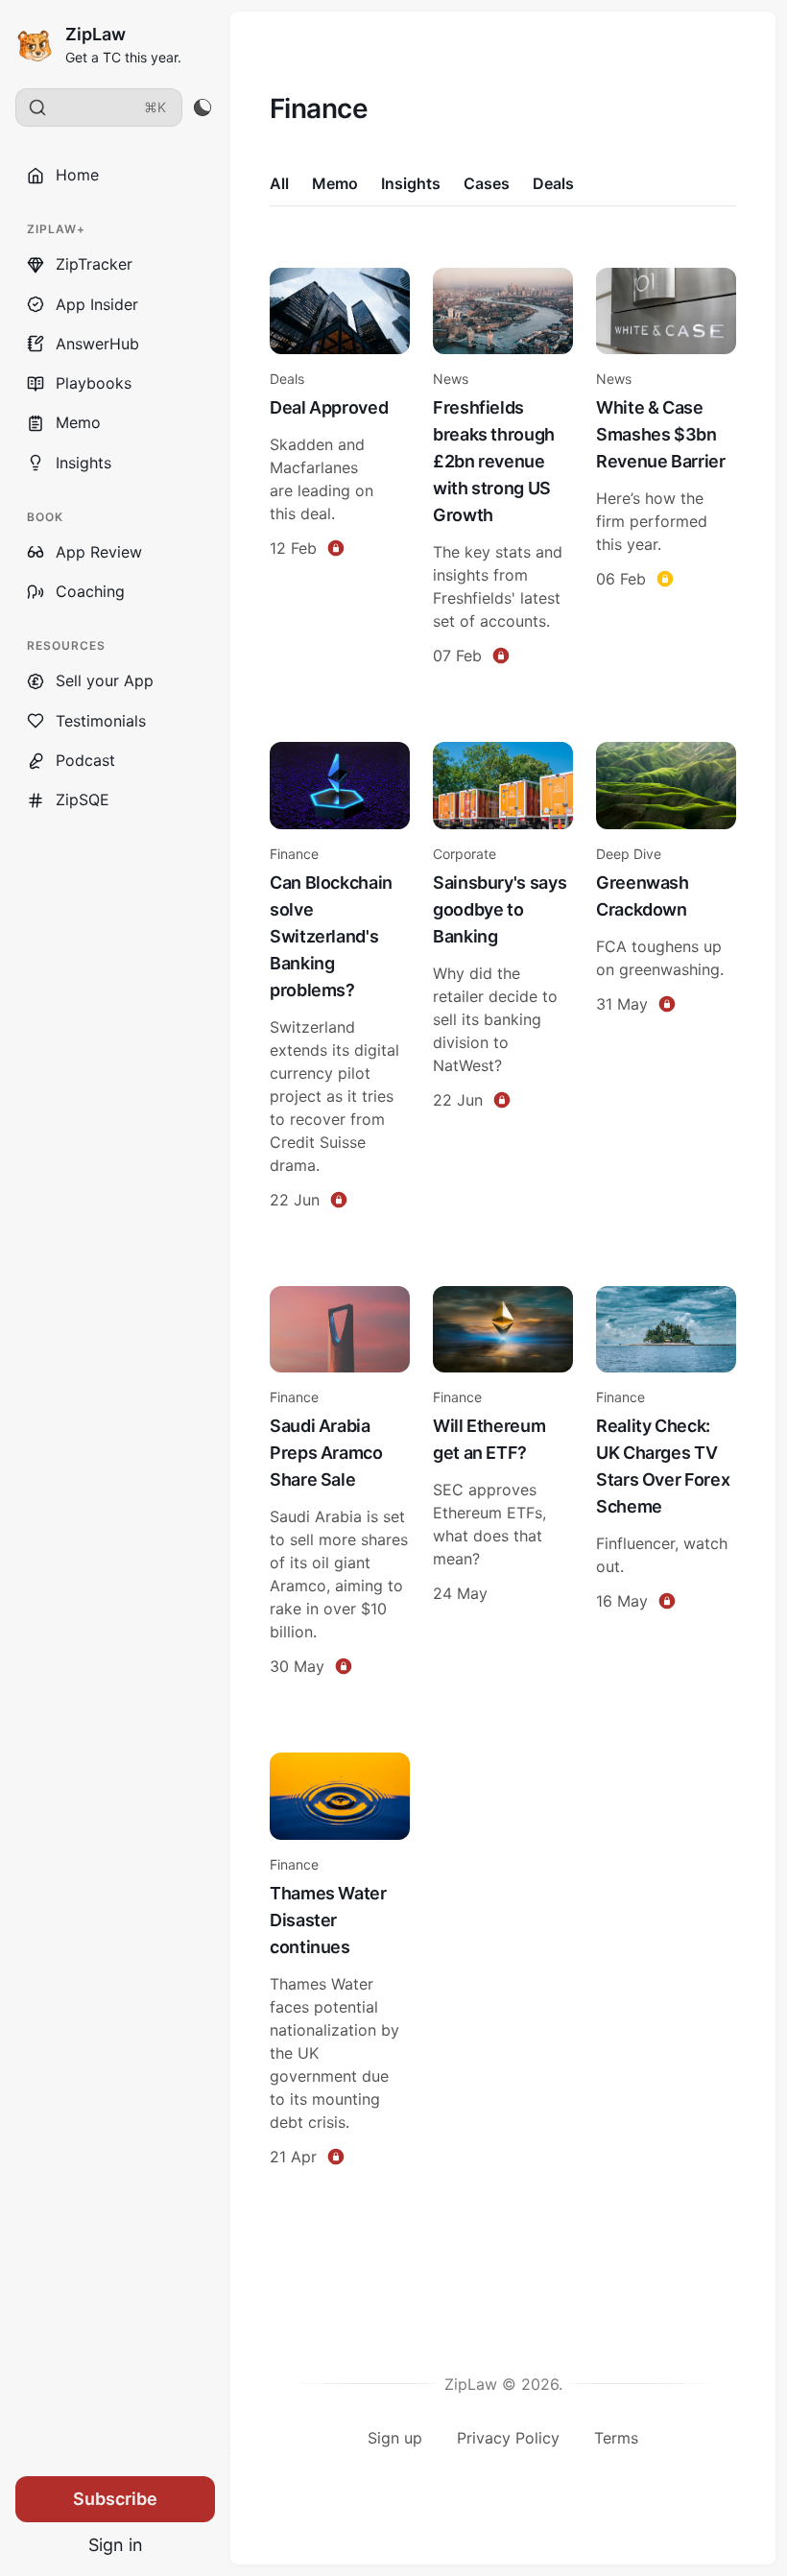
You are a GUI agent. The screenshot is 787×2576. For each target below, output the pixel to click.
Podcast (85, 760)
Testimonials (101, 721)
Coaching (90, 591)
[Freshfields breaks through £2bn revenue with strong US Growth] (503, 470)
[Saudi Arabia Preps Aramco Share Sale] (340, 1484)
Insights (83, 463)
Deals (553, 183)
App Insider (97, 304)
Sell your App (105, 680)
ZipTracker (94, 264)
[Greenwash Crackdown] (666, 978)
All (279, 183)
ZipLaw (95, 34)
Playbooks (94, 383)
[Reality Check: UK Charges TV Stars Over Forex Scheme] (666, 1484)
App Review (99, 552)
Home (77, 175)
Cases (487, 183)
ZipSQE (83, 799)
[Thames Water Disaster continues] (340, 1962)
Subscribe (115, 2499)
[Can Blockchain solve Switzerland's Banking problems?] (340, 978)
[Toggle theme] (202, 107)
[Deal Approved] (340, 470)
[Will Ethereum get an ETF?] (503, 1484)
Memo (78, 422)
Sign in (116, 2545)
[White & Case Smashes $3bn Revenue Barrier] (666, 470)
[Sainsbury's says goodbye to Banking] (503, 978)
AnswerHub (97, 344)
